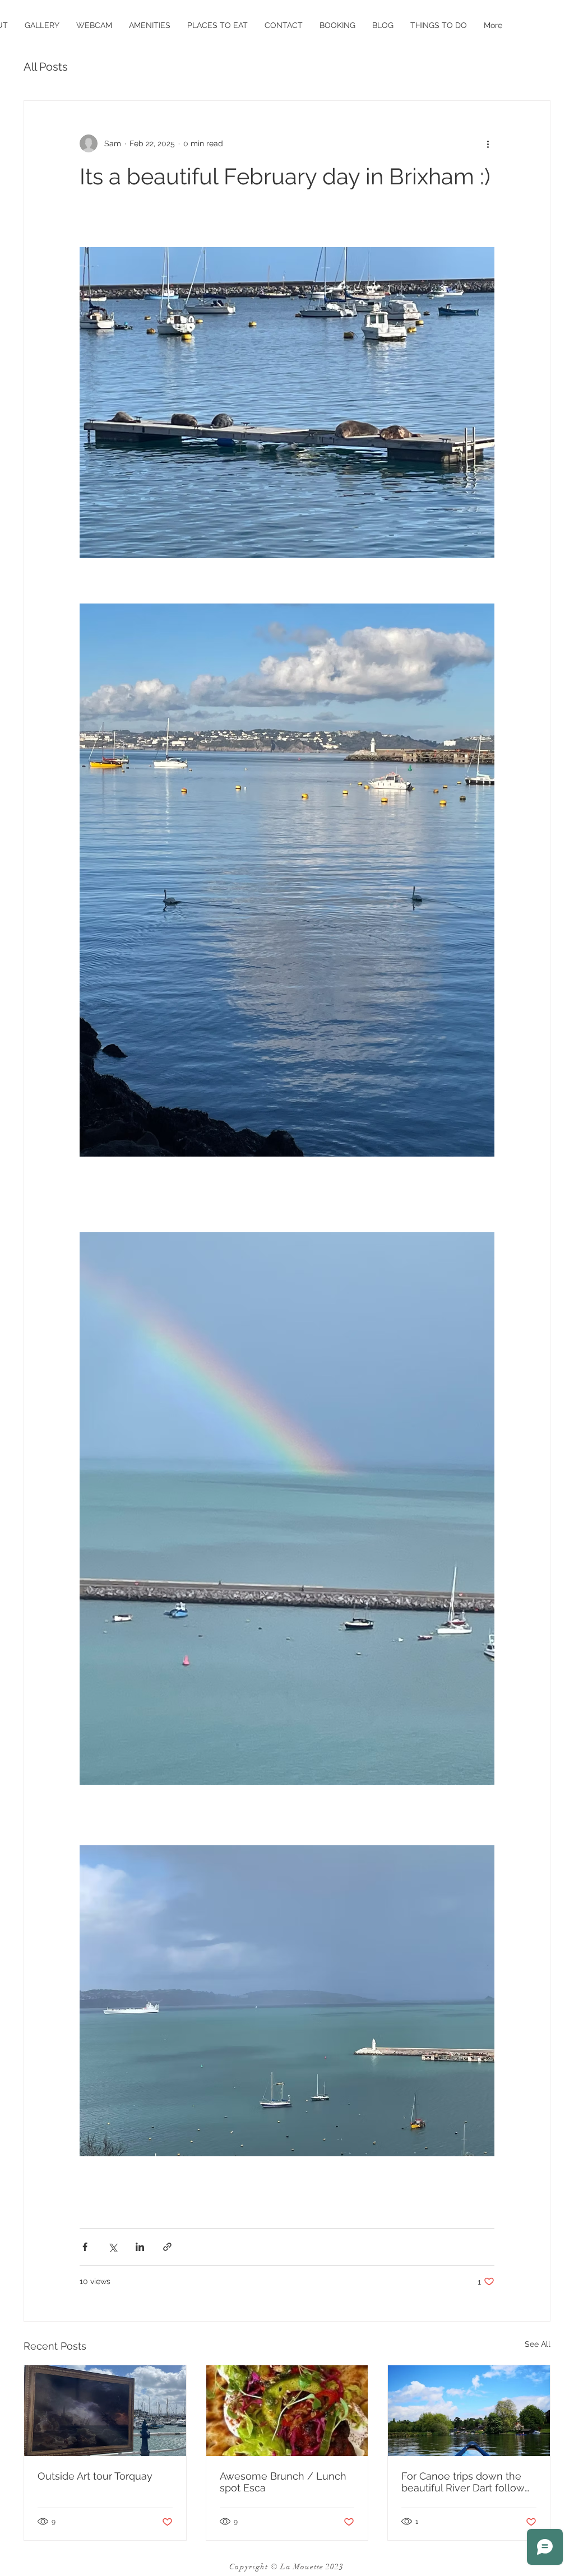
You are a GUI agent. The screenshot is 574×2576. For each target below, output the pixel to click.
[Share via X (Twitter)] (112, 2247)
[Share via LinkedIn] (140, 2247)
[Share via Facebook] (85, 2247)
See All (538, 2344)
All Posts (46, 67)
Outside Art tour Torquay (95, 2476)
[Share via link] (167, 2247)
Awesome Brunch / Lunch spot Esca (283, 2482)
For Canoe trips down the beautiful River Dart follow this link (463, 2482)
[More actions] (488, 143)
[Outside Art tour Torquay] (105, 2411)
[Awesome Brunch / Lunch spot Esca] (287, 2411)
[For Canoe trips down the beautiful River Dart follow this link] (469, 2411)
